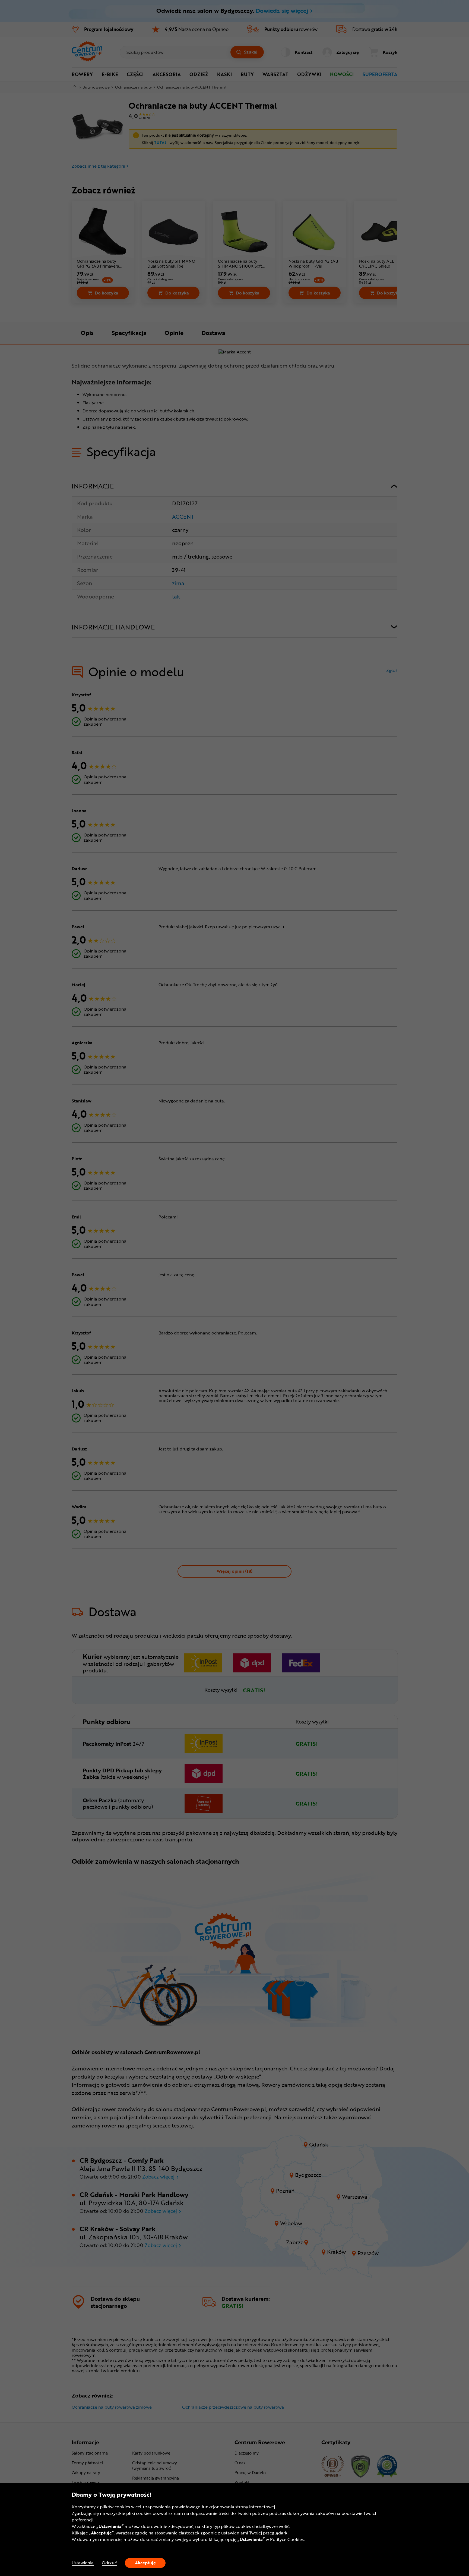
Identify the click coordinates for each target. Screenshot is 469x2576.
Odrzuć (109, 2563)
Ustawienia (83, 2563)
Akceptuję (145, 2563)
